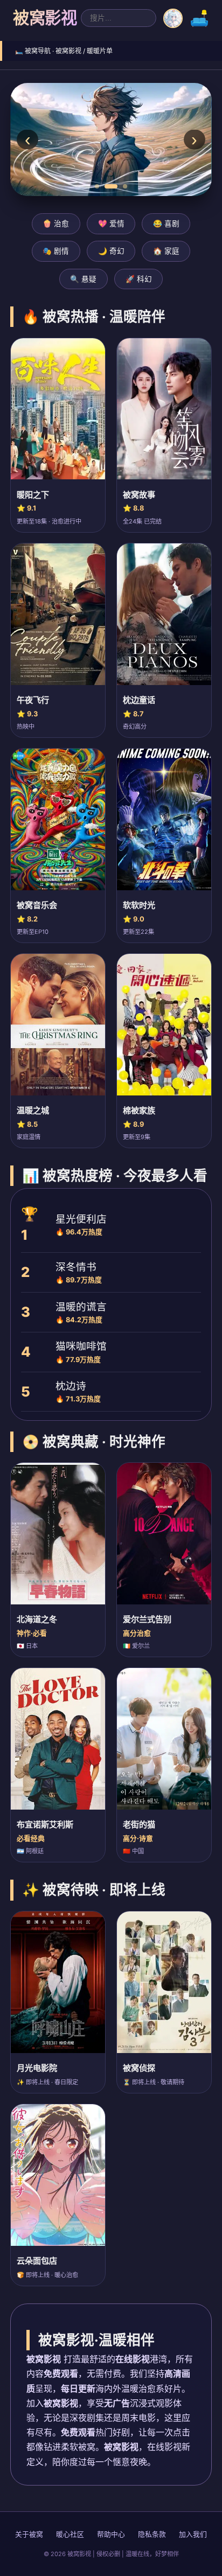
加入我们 (193, 2534)
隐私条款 (152, 2534)
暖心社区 (70, 2534)
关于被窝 (29, 2534)
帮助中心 (111, 2534)
